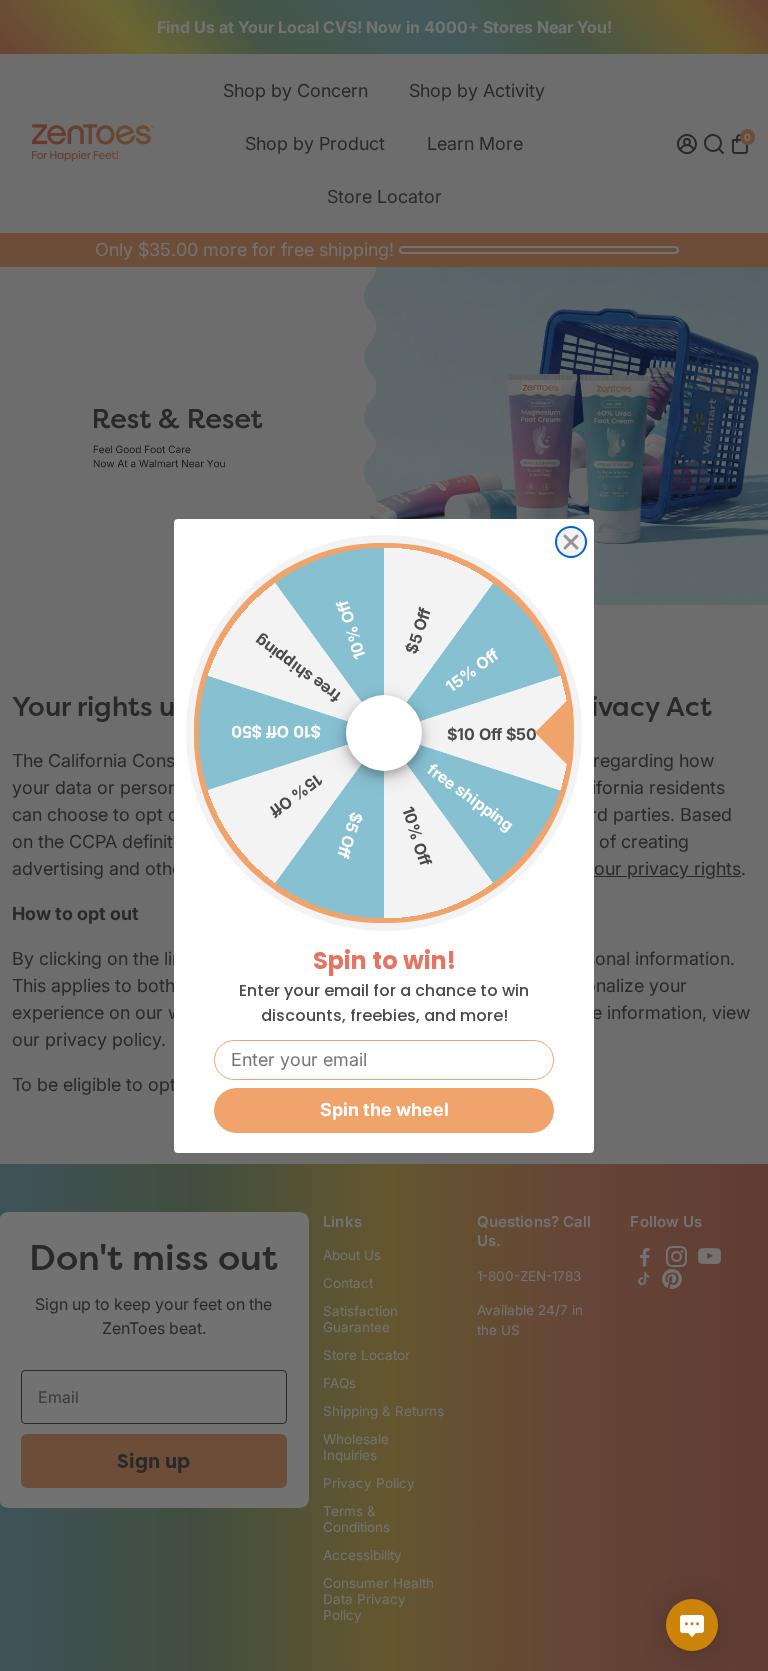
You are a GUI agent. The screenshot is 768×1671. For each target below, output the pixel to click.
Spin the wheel (384, 1109)
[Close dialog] (571, 542)
